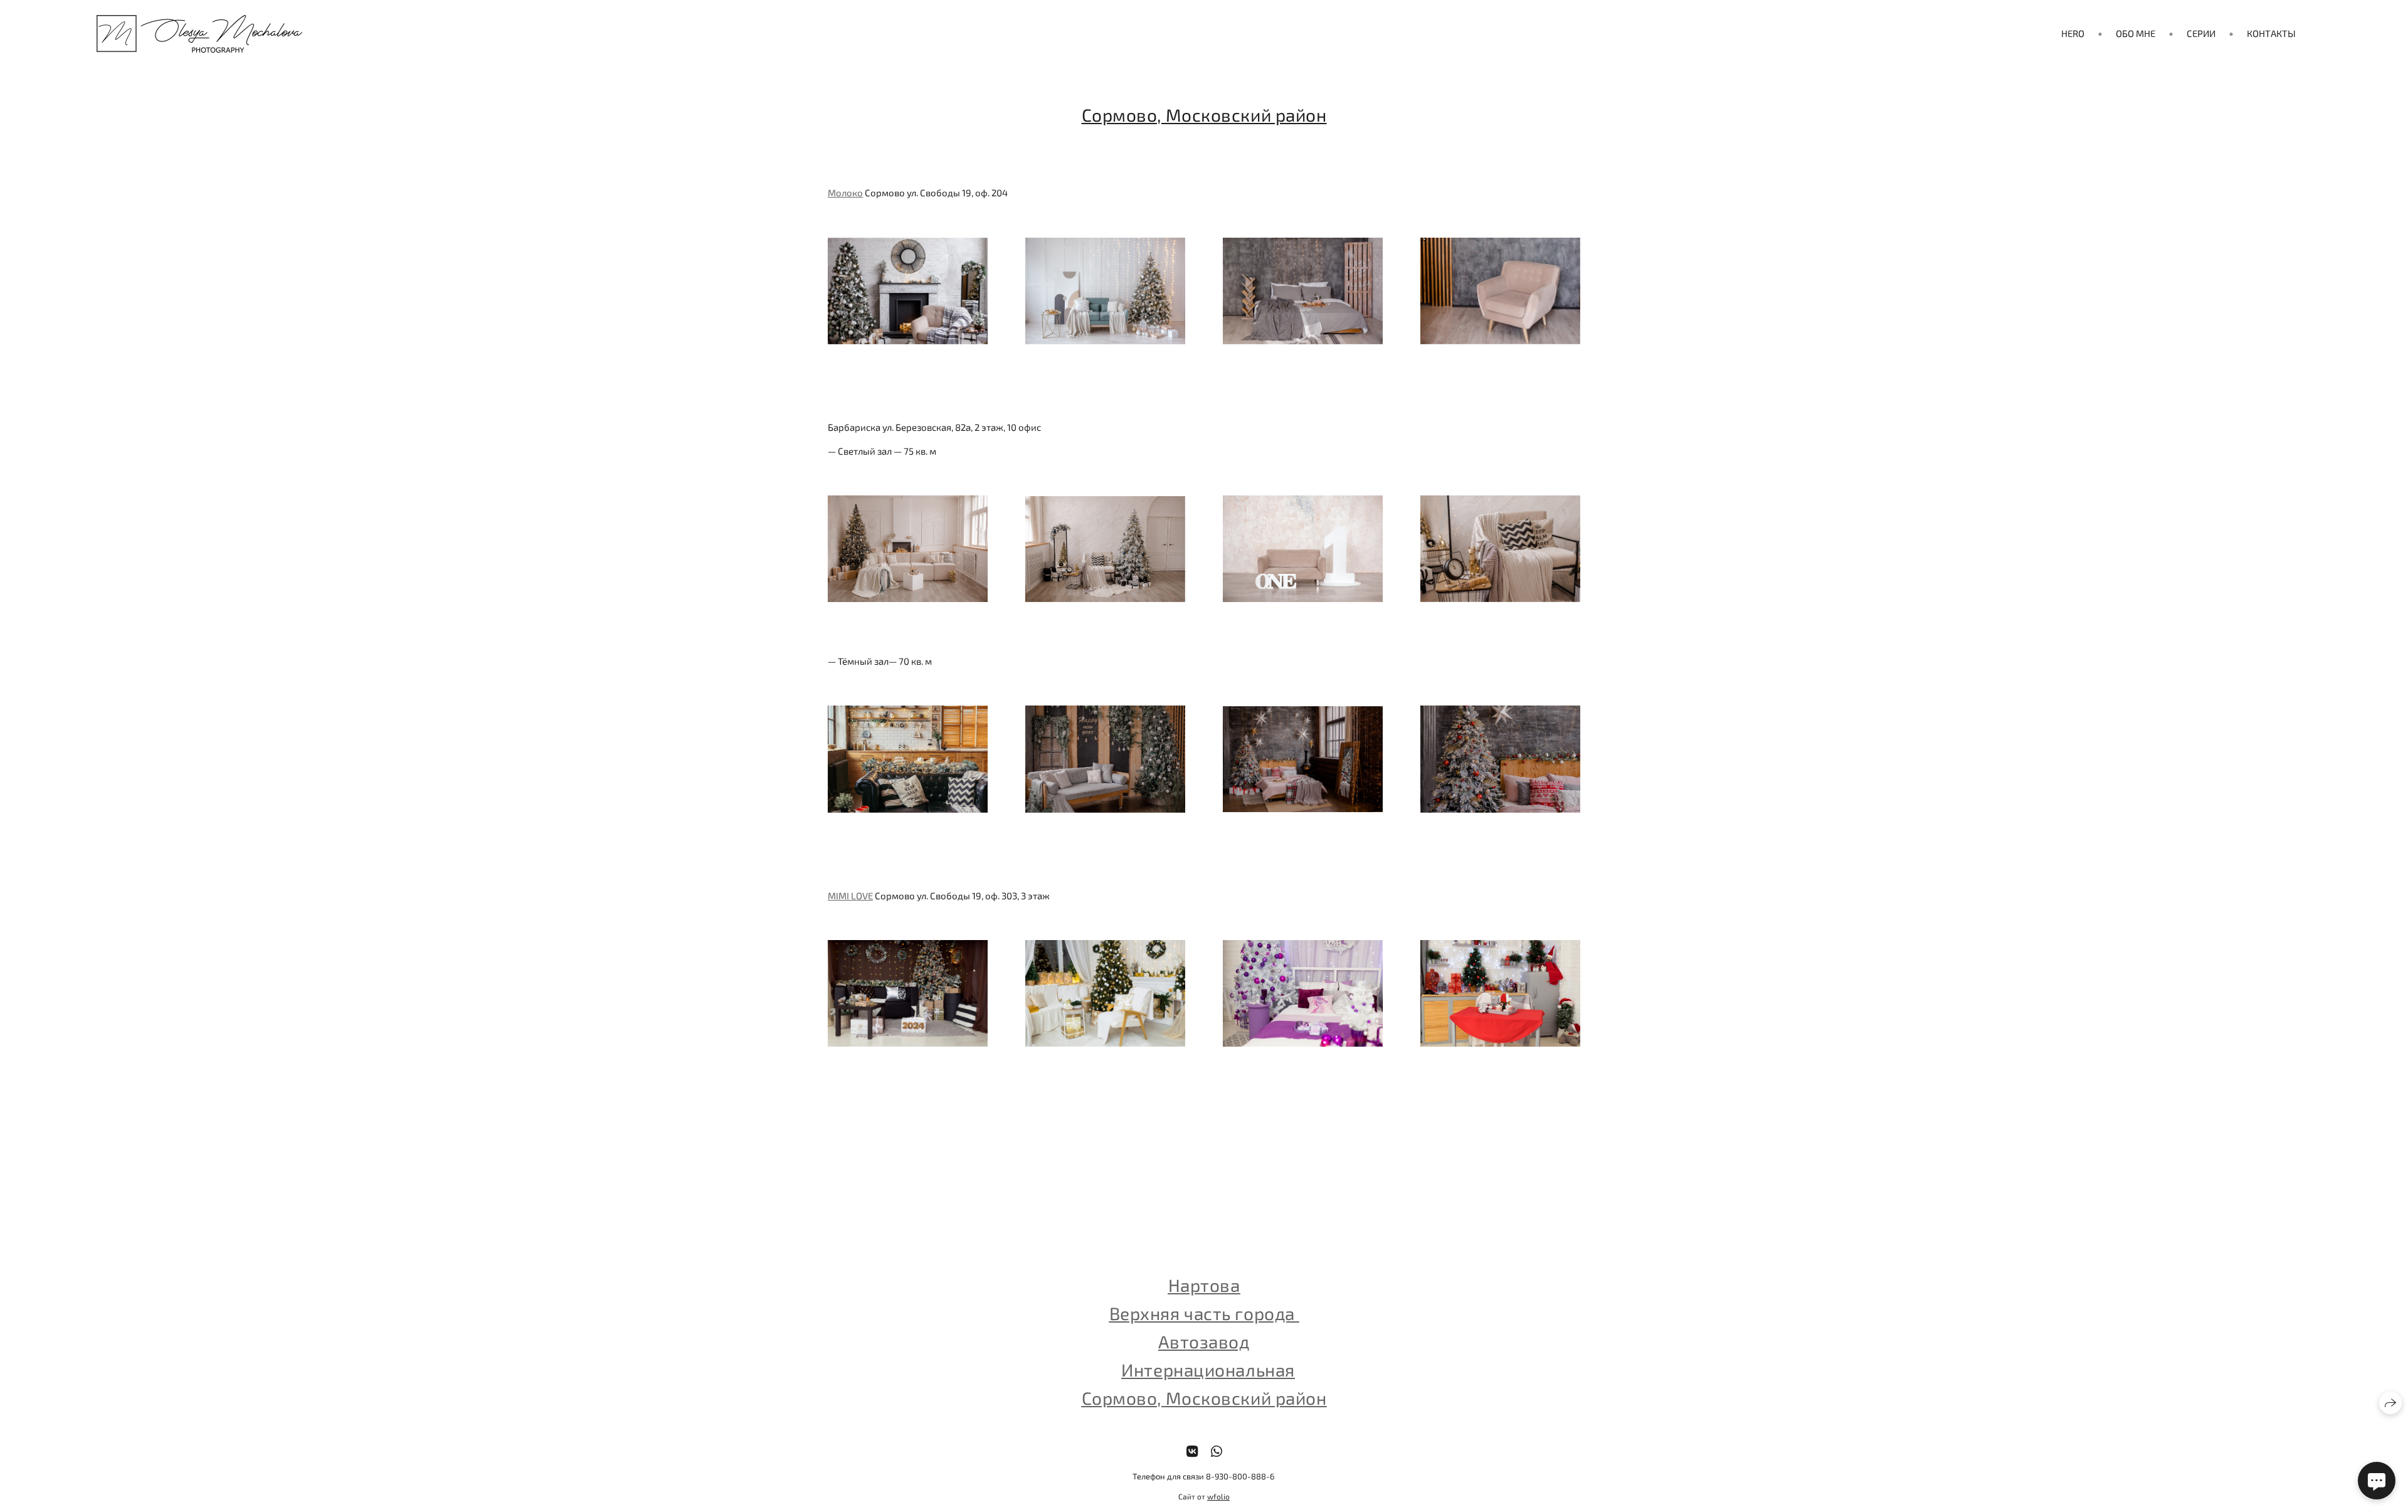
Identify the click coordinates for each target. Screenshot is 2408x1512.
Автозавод (1204, 1341)
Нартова (1204, 1285)
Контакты (2271, 33)
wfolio (1218, 1496)
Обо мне (2136, 33)
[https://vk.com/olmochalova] (1192, 1451)
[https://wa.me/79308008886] (1217, 1451)
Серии (2201, 33)
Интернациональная (1208, 1370)
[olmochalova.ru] (199, 34)
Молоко (845, 193)
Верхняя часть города (1204, 1313)
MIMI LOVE (850, 896)
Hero (2073, 33)
